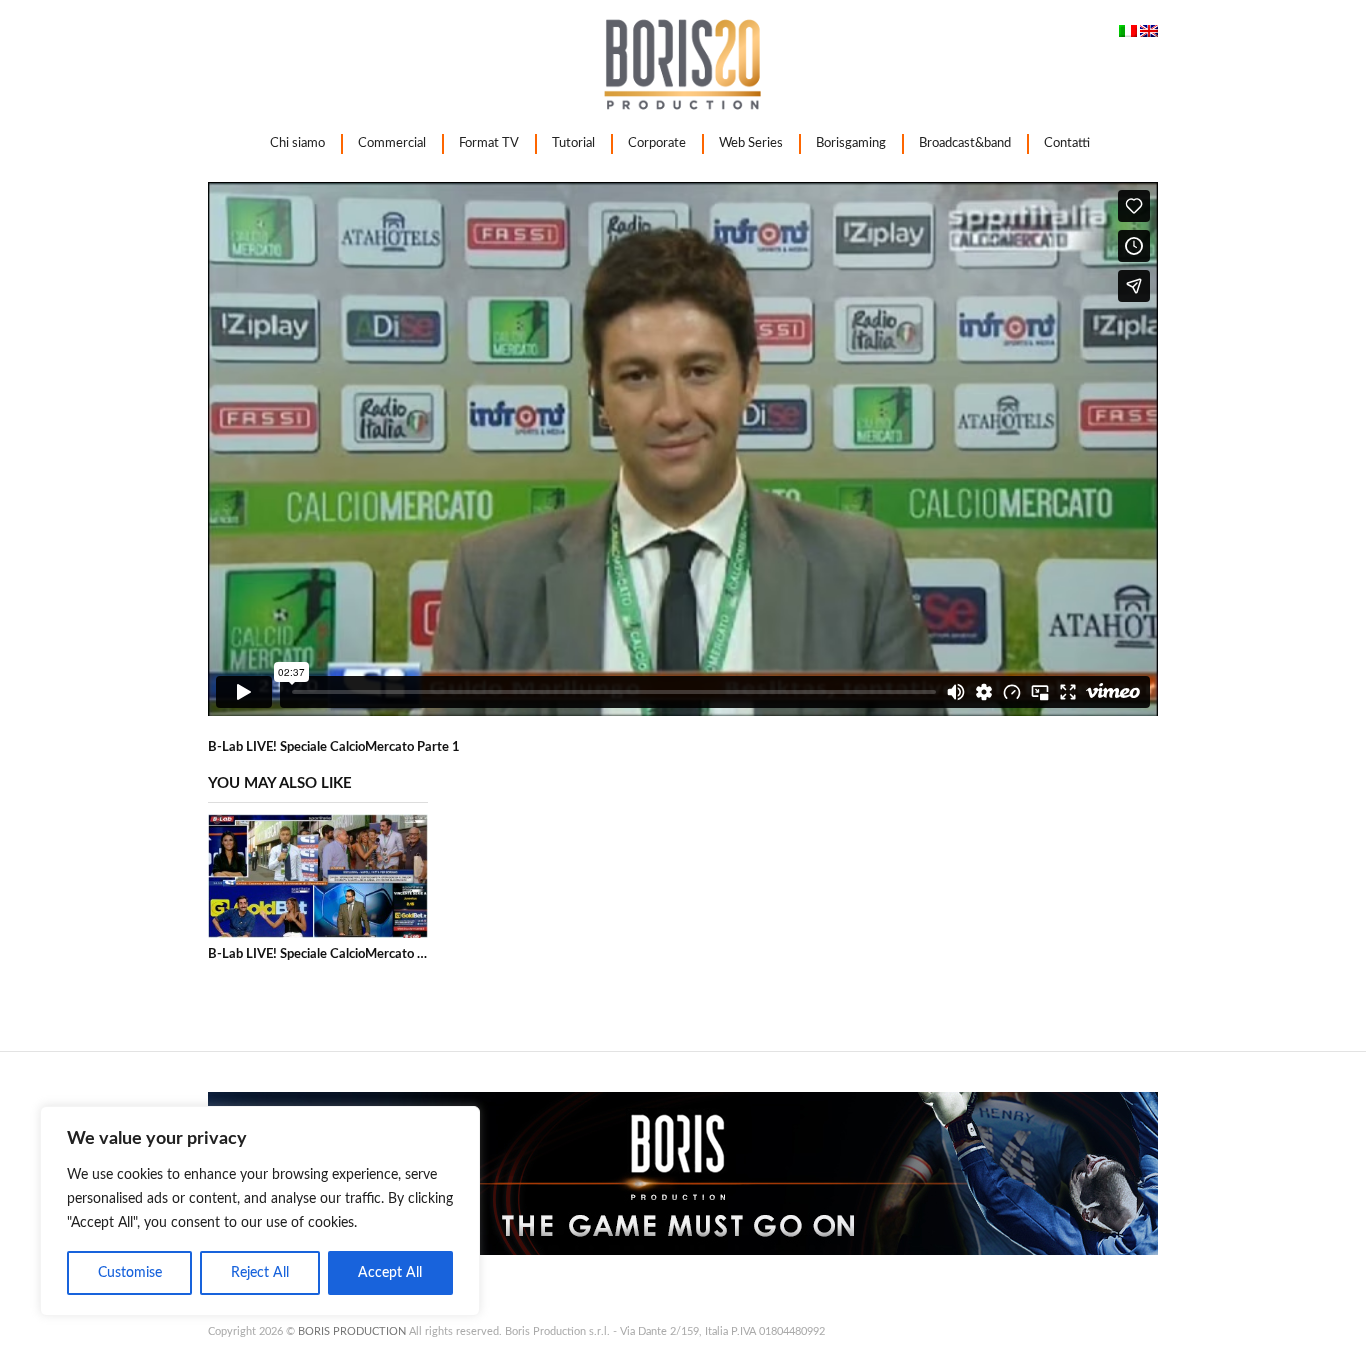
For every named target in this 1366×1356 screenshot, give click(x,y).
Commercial (392, 143)
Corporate (657, 143)
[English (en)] (1149, 33)
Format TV (489, 143)
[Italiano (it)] (1128, 33)
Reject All (260, 1273)
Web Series (751, 143)
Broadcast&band (965, 143)
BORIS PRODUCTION (352, 1331)
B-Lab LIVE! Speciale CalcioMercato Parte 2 (334, 954)
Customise (130, 1273)
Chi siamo (297, 143)
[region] (260, 1211)
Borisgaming (851, 143)
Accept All (390, 1273)
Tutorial (573, 143)
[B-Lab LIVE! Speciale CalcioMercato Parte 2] (318, 876)
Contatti (1067, 143)
